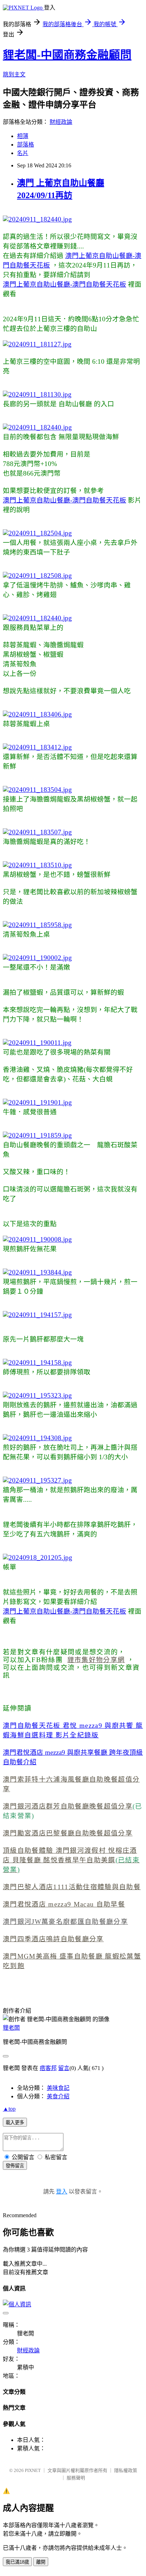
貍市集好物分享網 (96, 1660)
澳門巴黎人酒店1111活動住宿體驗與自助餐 (72, 1887)
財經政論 (61, 122)
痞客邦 (48, 2068)
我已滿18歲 (17, 2562)
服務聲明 (76, 2478)
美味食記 (58, 2088)
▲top (9, 2109)
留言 (64, 2068)
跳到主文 (14, 74)
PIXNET (33, 2470)
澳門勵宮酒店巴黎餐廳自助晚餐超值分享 (68, 1833)
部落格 (26, 145)
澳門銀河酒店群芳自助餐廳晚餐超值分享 (68, 1806)
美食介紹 (58, 2096)
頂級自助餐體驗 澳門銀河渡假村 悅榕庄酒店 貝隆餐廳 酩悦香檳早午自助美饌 (71, 1860)
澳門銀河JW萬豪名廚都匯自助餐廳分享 (65, 1922)
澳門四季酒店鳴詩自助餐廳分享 (53, 1939)
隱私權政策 (126, 2470)
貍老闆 (11, 2028)
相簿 (23, 136)
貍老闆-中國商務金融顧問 (67, 55)
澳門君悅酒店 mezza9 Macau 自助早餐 (64, 1904)
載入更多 (15, 2123)
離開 (41, 2562)
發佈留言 (15, 2166)
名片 (23, 153)
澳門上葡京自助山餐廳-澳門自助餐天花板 (64, 284)
